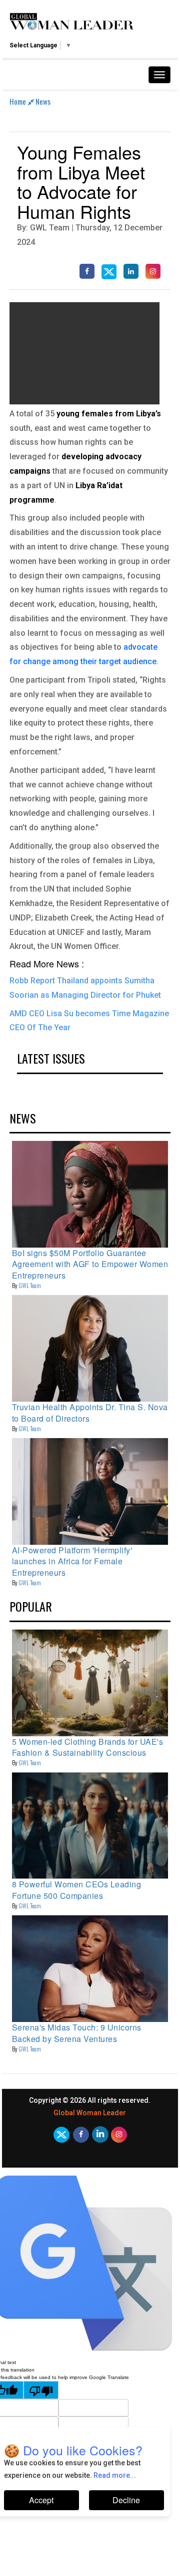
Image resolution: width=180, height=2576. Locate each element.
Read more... (115, 2475)
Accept (41, 2500)
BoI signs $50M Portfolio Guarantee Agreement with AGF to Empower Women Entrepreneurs (90, 1264)
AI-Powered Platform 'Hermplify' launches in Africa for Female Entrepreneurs (72, 1561)
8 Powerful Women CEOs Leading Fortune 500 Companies (77, 1890)
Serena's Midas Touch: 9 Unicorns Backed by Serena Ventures (77, 2033)
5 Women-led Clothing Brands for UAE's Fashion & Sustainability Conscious (88, 1747)
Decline (126, 2500)
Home (18, 101)
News (43, 101)
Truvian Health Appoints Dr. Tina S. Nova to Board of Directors (90, 1412)
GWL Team (30, 1285)
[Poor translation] (41, 2390)
